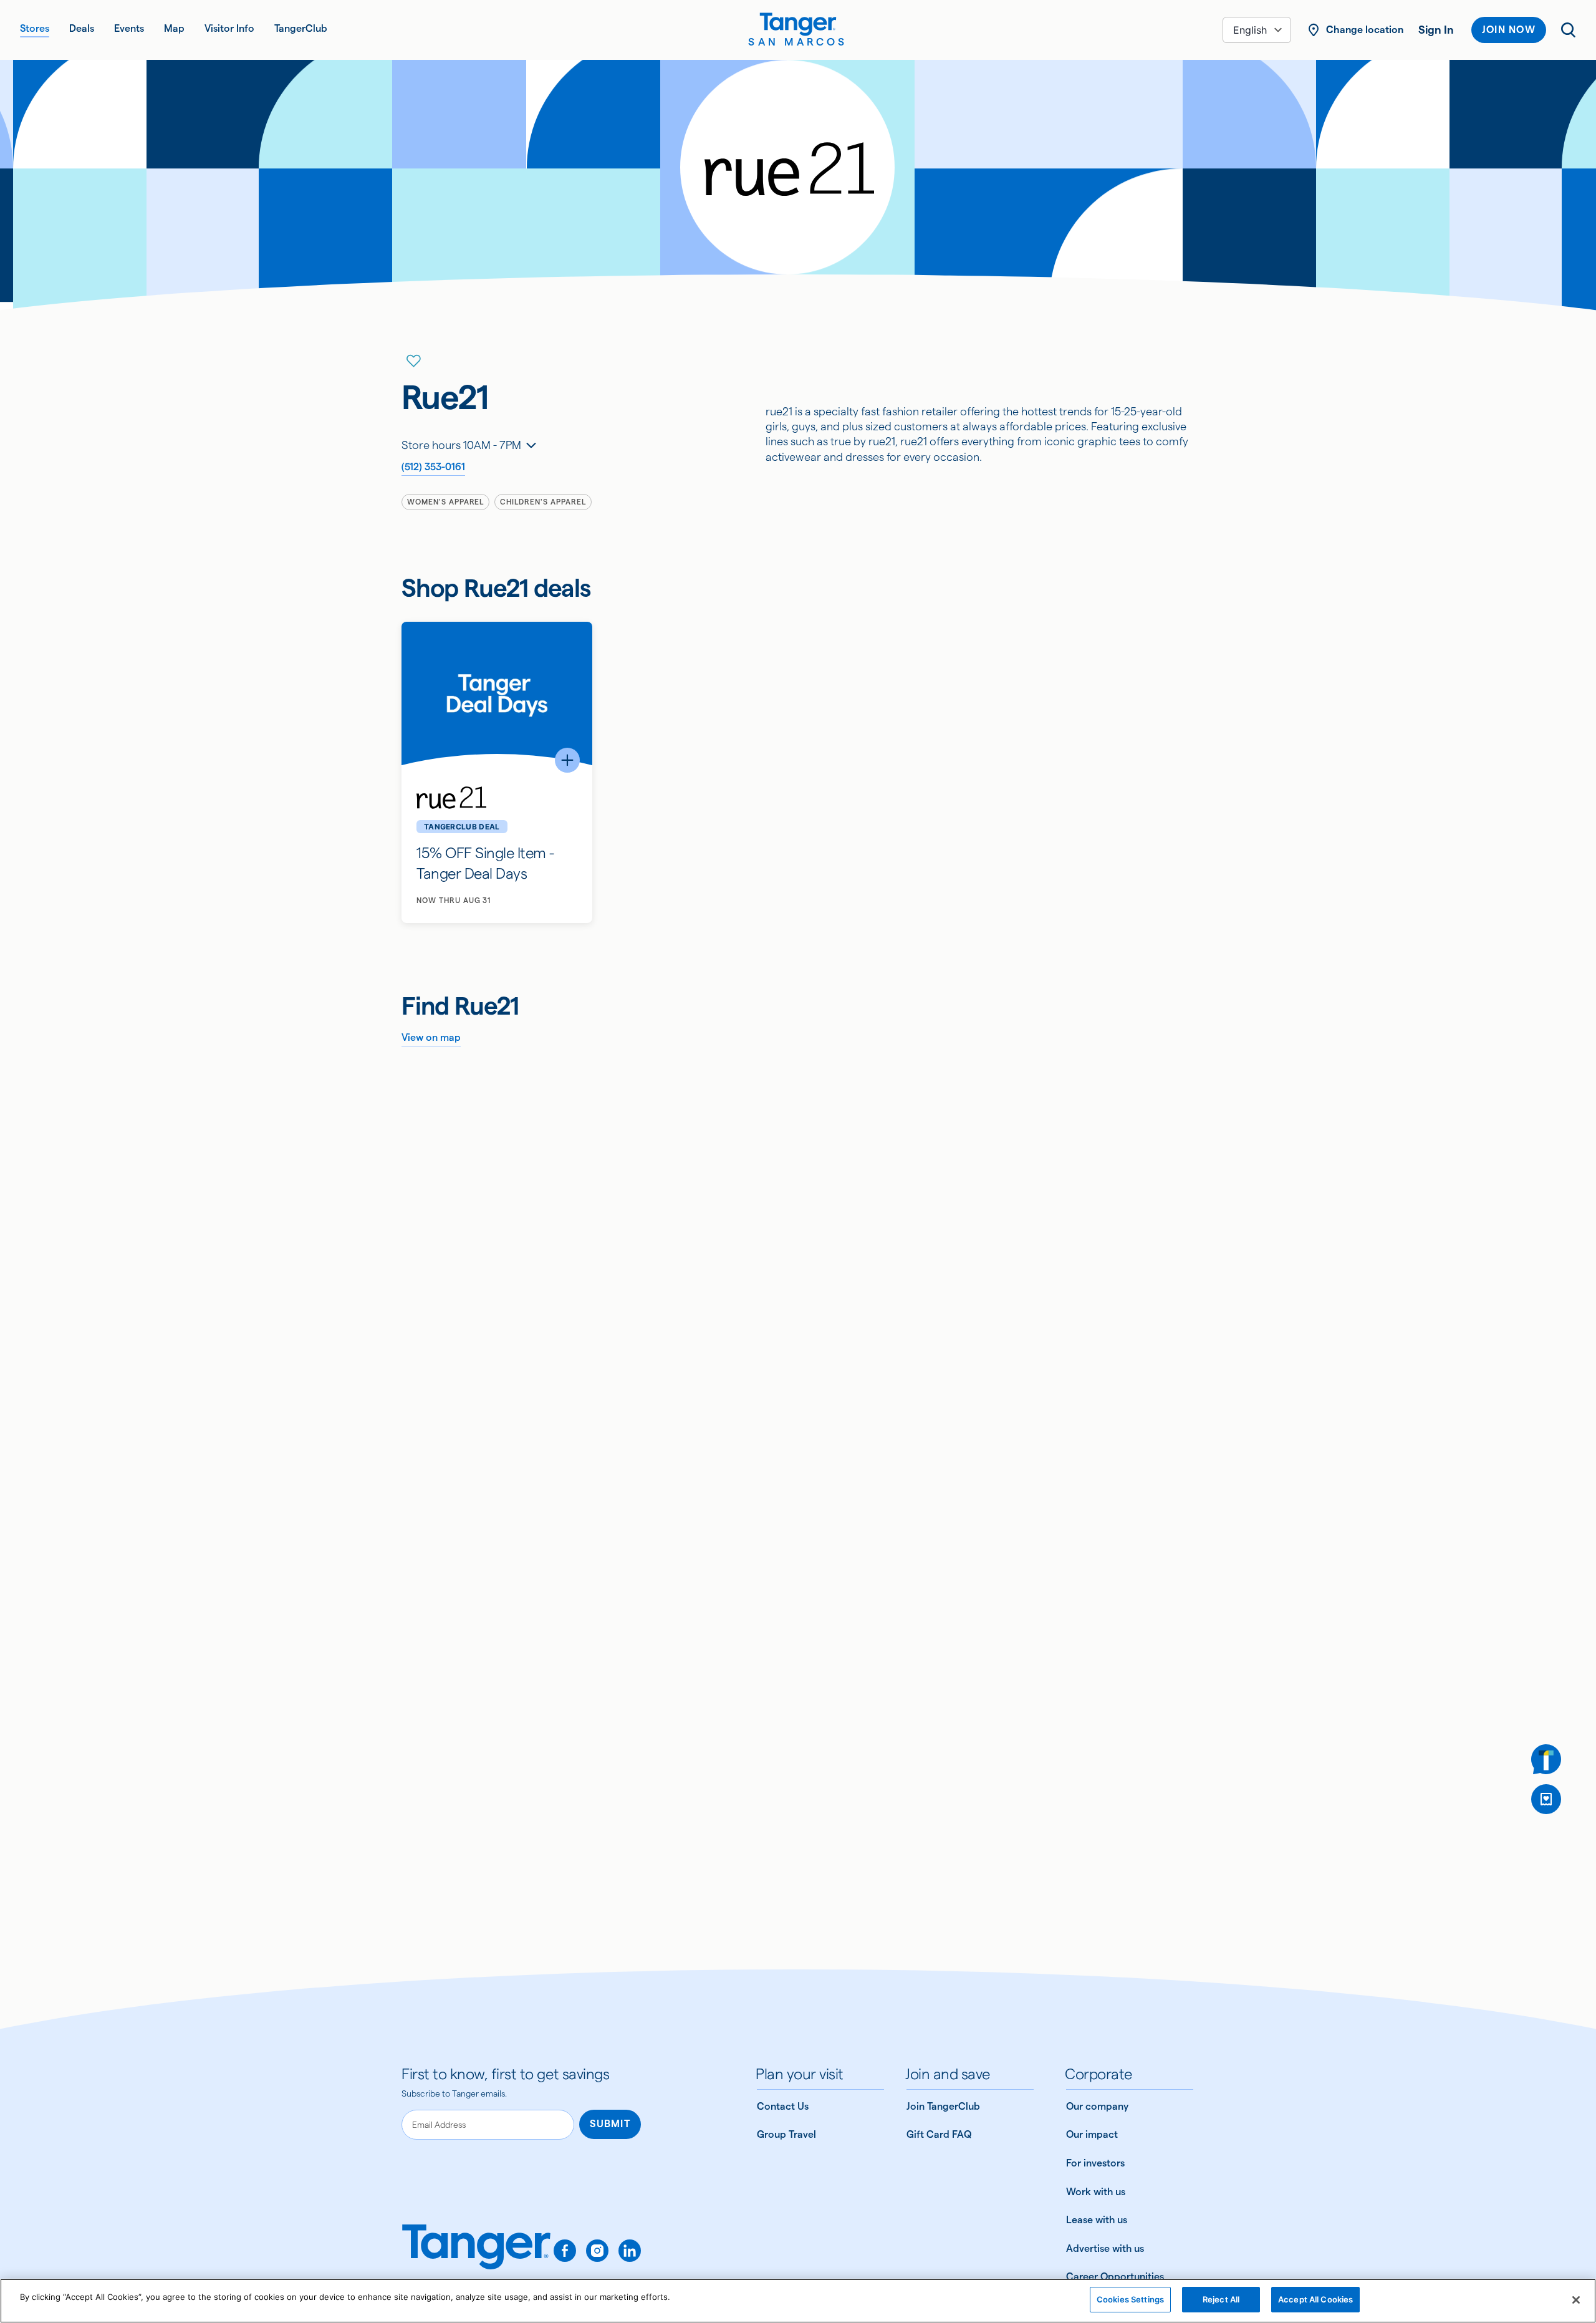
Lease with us (1097, 2220)
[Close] (1576, 2300)
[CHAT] (1546, 1759)
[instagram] (597, 2251)
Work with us (1096, 2192)
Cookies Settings (1130, 2299)
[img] (798, 24)
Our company (1097, 2106)
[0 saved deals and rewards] (1546, 1799)
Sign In (1436, 30)
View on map (431, 1037)
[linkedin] (630, 2251)
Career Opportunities (1115, 2277)
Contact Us (783, 2106)
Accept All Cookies (1315, 2299)
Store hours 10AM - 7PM (461, 445)
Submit (610, 2124)
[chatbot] (1546, 1759)
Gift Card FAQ (939, 2134)
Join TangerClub (943, 2106)
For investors (1095, 2163)
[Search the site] (1569, 30)
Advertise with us (1105, 2248)
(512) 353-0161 (433, 467)
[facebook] (565, 2251)
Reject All (1221, 2299)
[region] (798, 2301)
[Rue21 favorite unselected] (414, 361)
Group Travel (786, 2134)
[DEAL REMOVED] (1546, 1799)
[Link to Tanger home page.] (476, 2256)
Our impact (1092, 2134)
